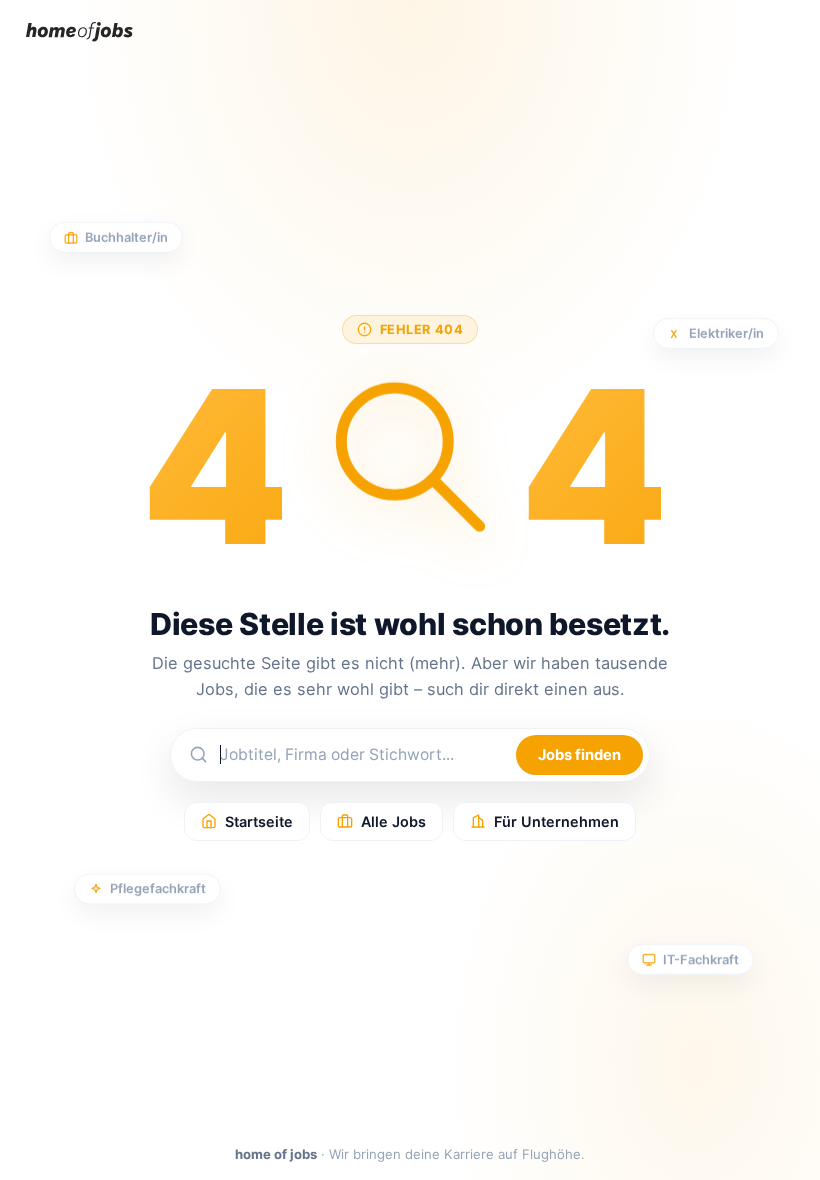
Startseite (259, 821)
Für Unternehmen (556, 821)
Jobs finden (579, 755)
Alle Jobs (393, 821)
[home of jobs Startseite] (79, 46)
